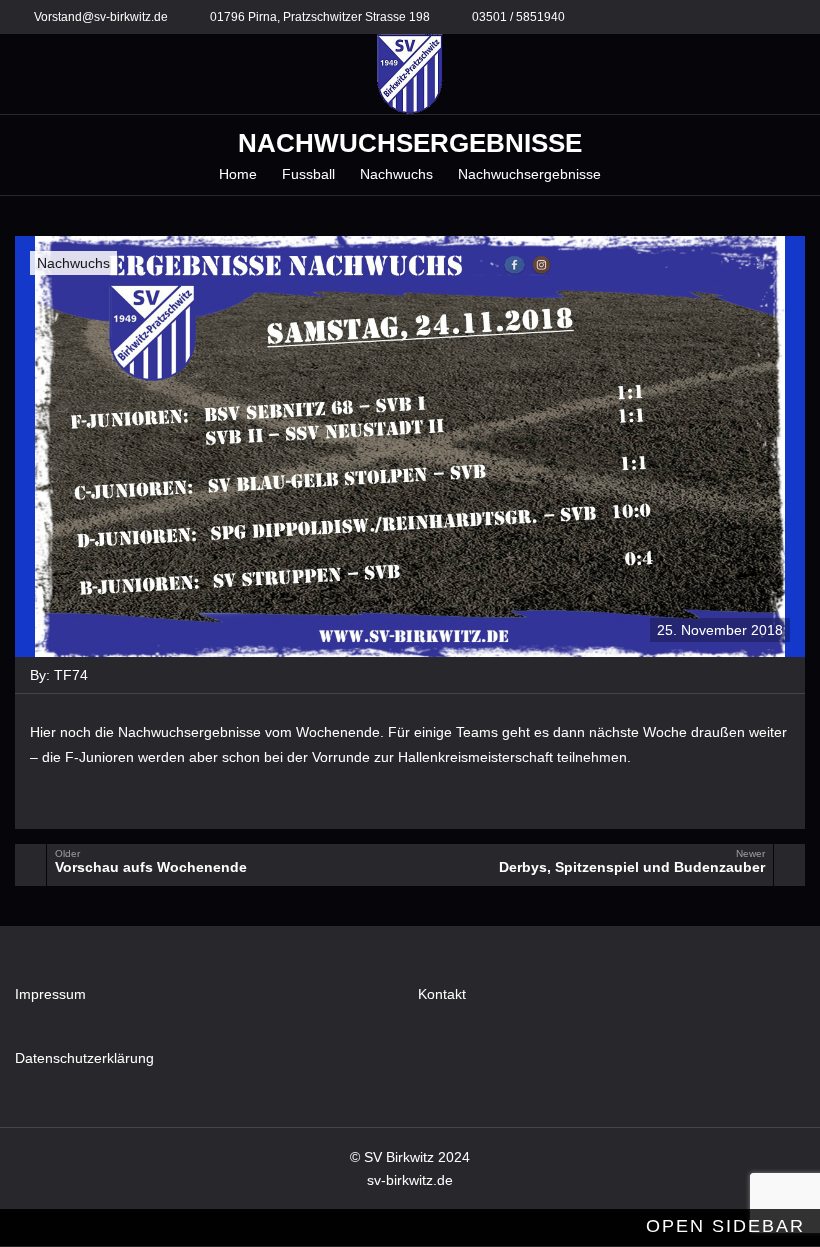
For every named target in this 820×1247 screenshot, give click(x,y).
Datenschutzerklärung (84, 1058)
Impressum (50, 994)
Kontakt (442, 994)
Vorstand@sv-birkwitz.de (101, 17)
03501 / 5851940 (518, 17)
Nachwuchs (73, 263)
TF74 (71, 675)
